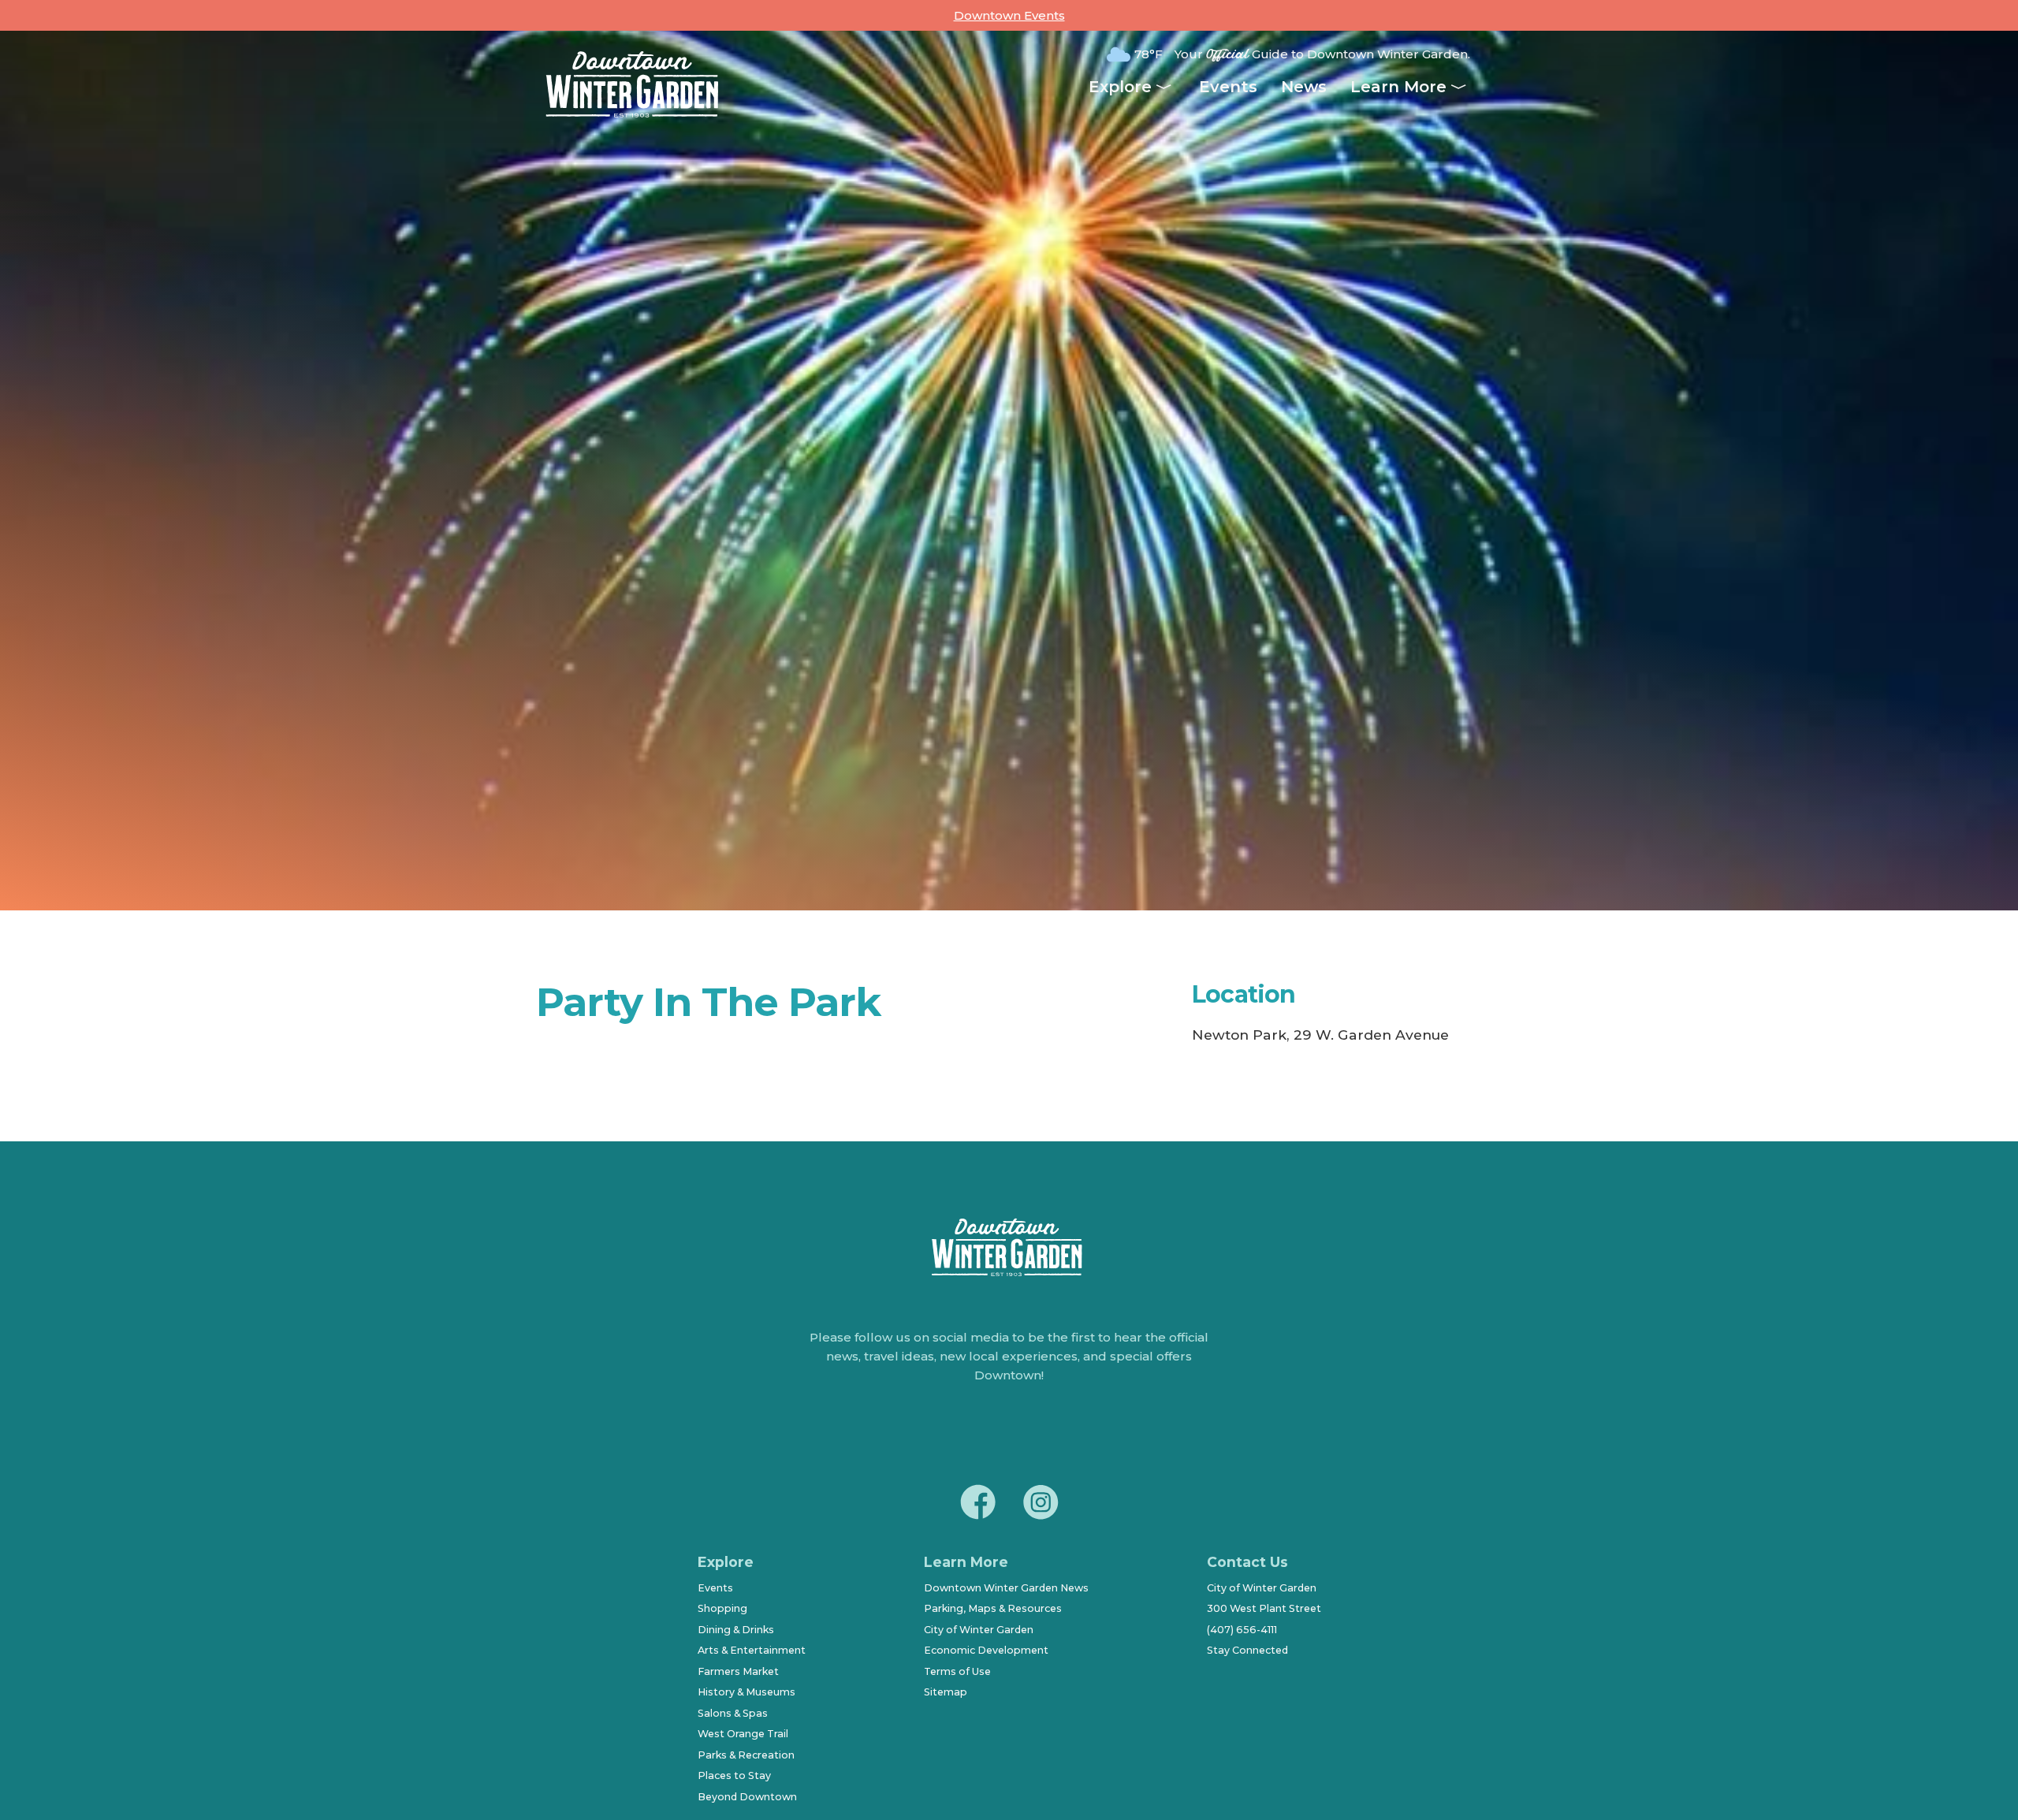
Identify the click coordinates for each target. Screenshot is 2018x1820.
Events (1228, 87)
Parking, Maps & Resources (993, 1608)
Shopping (722, 1608)
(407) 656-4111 (1242, 1630)
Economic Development (986, 1650)
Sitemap (946, 1692)
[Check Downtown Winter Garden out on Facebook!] (977, 1505)
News (1304, 87)
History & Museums (747, 1692)
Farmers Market (738, 1671)
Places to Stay (734, 1775)
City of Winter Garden (979, 1630)
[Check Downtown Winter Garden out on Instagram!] (1041, 1505)
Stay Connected (1247, 1650)
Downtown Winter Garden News (1006, 1588)
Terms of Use (957, 1671)
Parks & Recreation (746, 1755)
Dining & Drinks (736, 1630)
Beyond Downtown (747, 1797)
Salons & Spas (733, 1713)
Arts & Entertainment (752, 1650)
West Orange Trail (743, 1734)
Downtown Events (1009, 15)
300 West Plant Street (1264, 1608)
